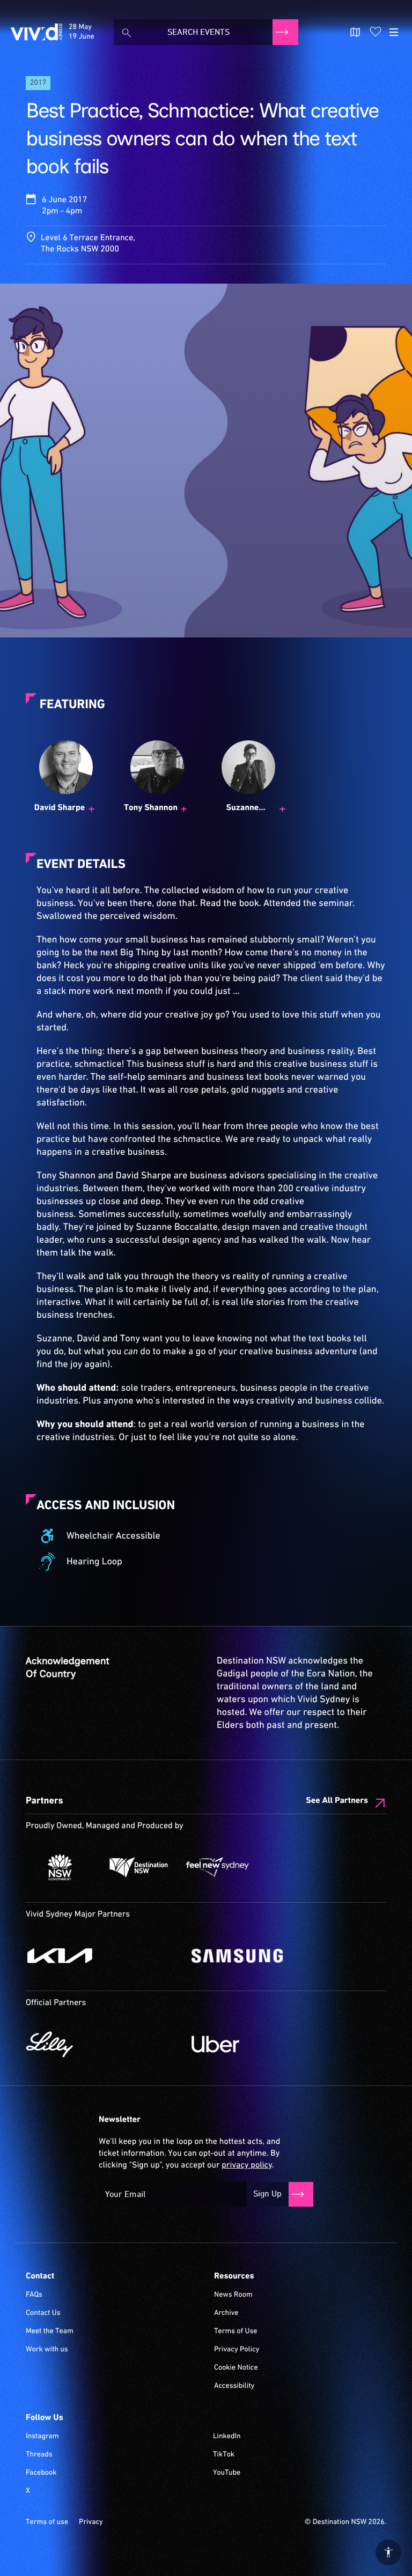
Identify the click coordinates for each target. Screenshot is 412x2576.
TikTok (224, 2455)
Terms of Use (236, 2332)
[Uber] (269, 2044)
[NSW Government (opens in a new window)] (60, 1867)
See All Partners (337, 1801)
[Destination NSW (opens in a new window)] (139, 1867)
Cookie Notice (236, 2368)
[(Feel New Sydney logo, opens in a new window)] (218, 1867)
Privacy (91, 2522)
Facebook (41, 2473)
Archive (226, 2313)
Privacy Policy (237, 2350)
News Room (233, 2295)
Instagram (42, 2437)
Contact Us (43, 2313)
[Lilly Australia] (103, 2044)
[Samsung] (269, 1956)
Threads (39, 2455)
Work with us (47, 2350)
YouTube (227, 2473)
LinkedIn (227, 2437)
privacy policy (247, 2165)
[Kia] (103, 1956)
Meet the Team (50, 2332)
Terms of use (47, 2522)
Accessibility (234, 2386)
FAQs (34, 2295)
